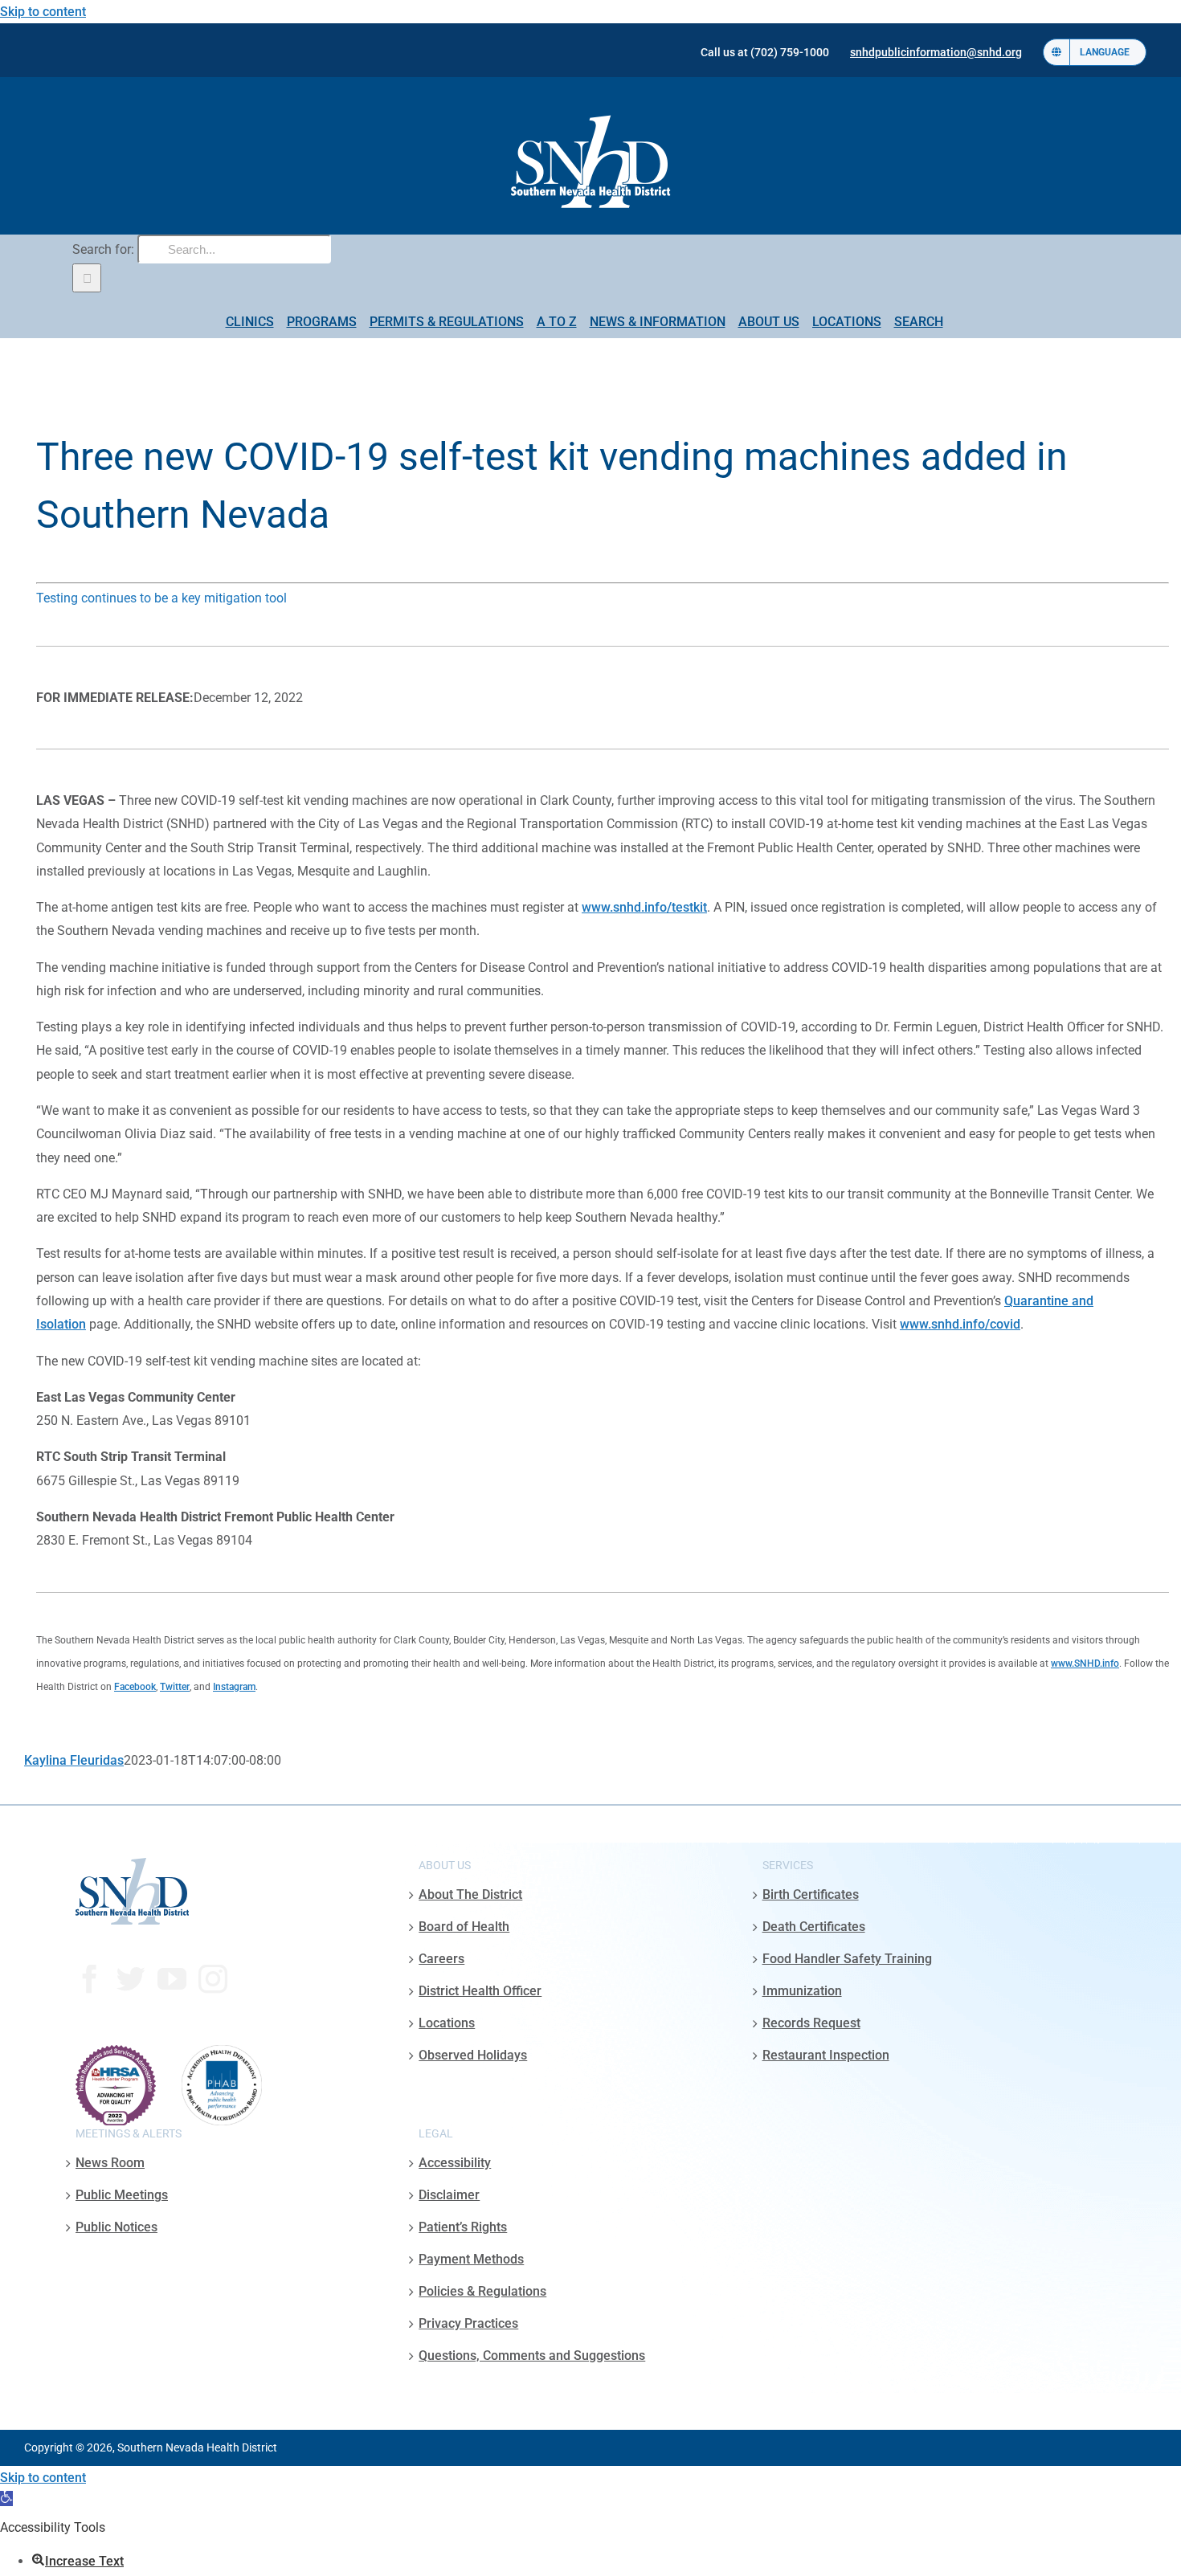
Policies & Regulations (482, 2291)
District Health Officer (480, 1991)
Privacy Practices (468, 2323)
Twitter (175, 1687)
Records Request (811, 2023)
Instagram (234, 1687)
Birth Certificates (811, 1894)
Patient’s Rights (463, 2227)
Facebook (135, 1687)
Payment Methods (471, 2259)
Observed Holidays (473, 2055)
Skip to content (43, 12)
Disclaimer (449, 2195)
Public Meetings (122, 2195)
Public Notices (116, 2227)
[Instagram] (213, 1979)
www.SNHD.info (1085, 1664)
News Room (110, 2163)
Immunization (802, 1991)
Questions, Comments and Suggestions (532, 2356)
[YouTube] (172, 1979)
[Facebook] (90, 1979)
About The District (470, 1894)
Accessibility (455, 2163)
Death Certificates (814, 1927)
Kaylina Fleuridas (74, 1760)
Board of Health (464, 1927)
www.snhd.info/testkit (644, 907)
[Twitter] (131, 1979)
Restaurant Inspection (826, 2055)
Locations (447, 2023)
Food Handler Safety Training (847, 1959)
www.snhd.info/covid (960, 1324)
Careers (441, 1959)
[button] (6, 2498)
